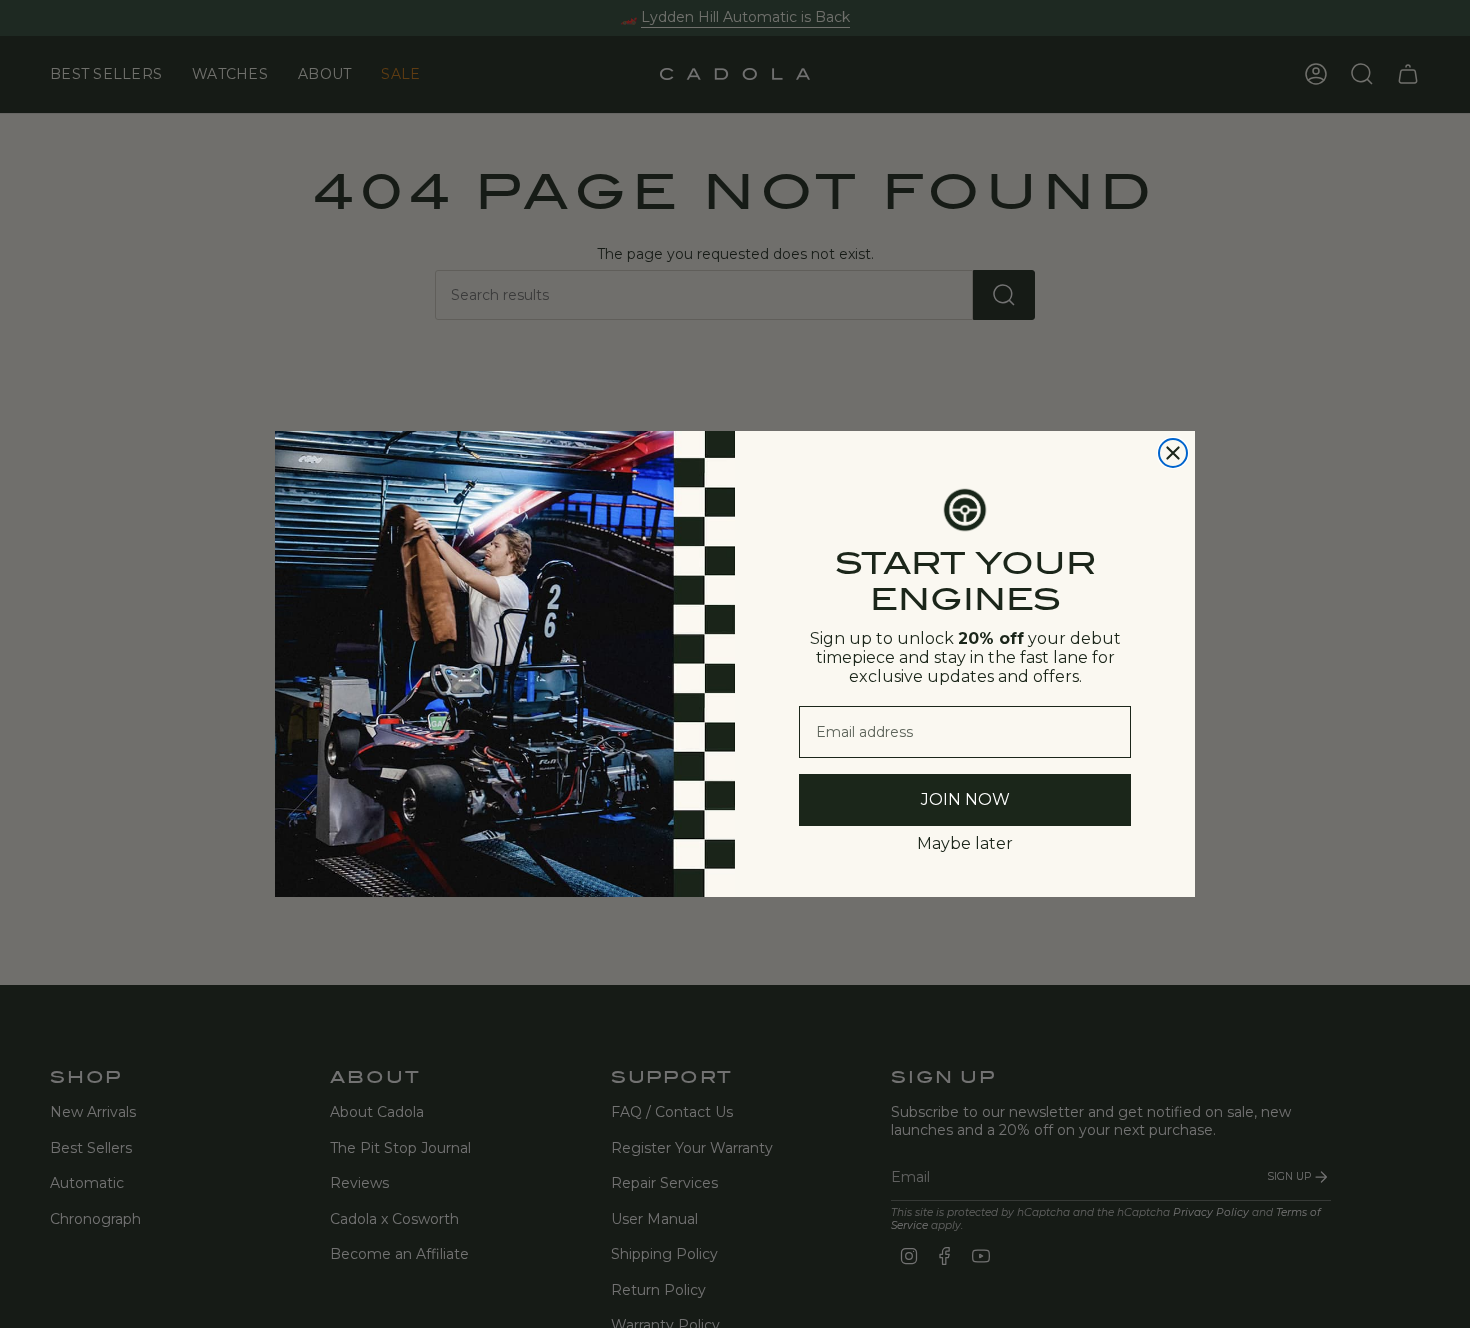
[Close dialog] (1173, 453)
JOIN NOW (965, 799)
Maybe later (965, 844)
